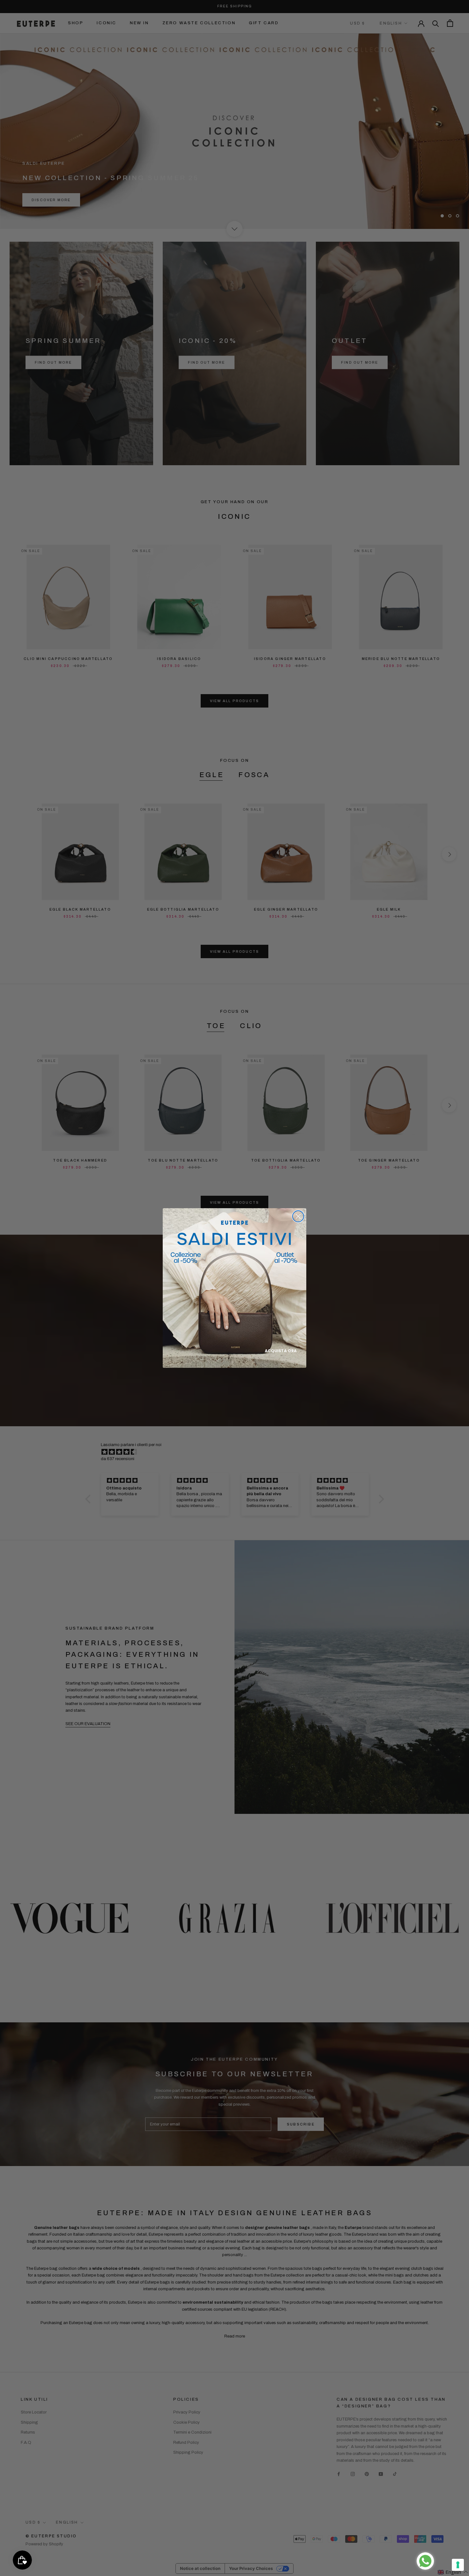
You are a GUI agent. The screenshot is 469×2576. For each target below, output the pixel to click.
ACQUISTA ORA (281, 1351)
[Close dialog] (298, 1216)
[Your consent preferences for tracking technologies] (458, 2565)
